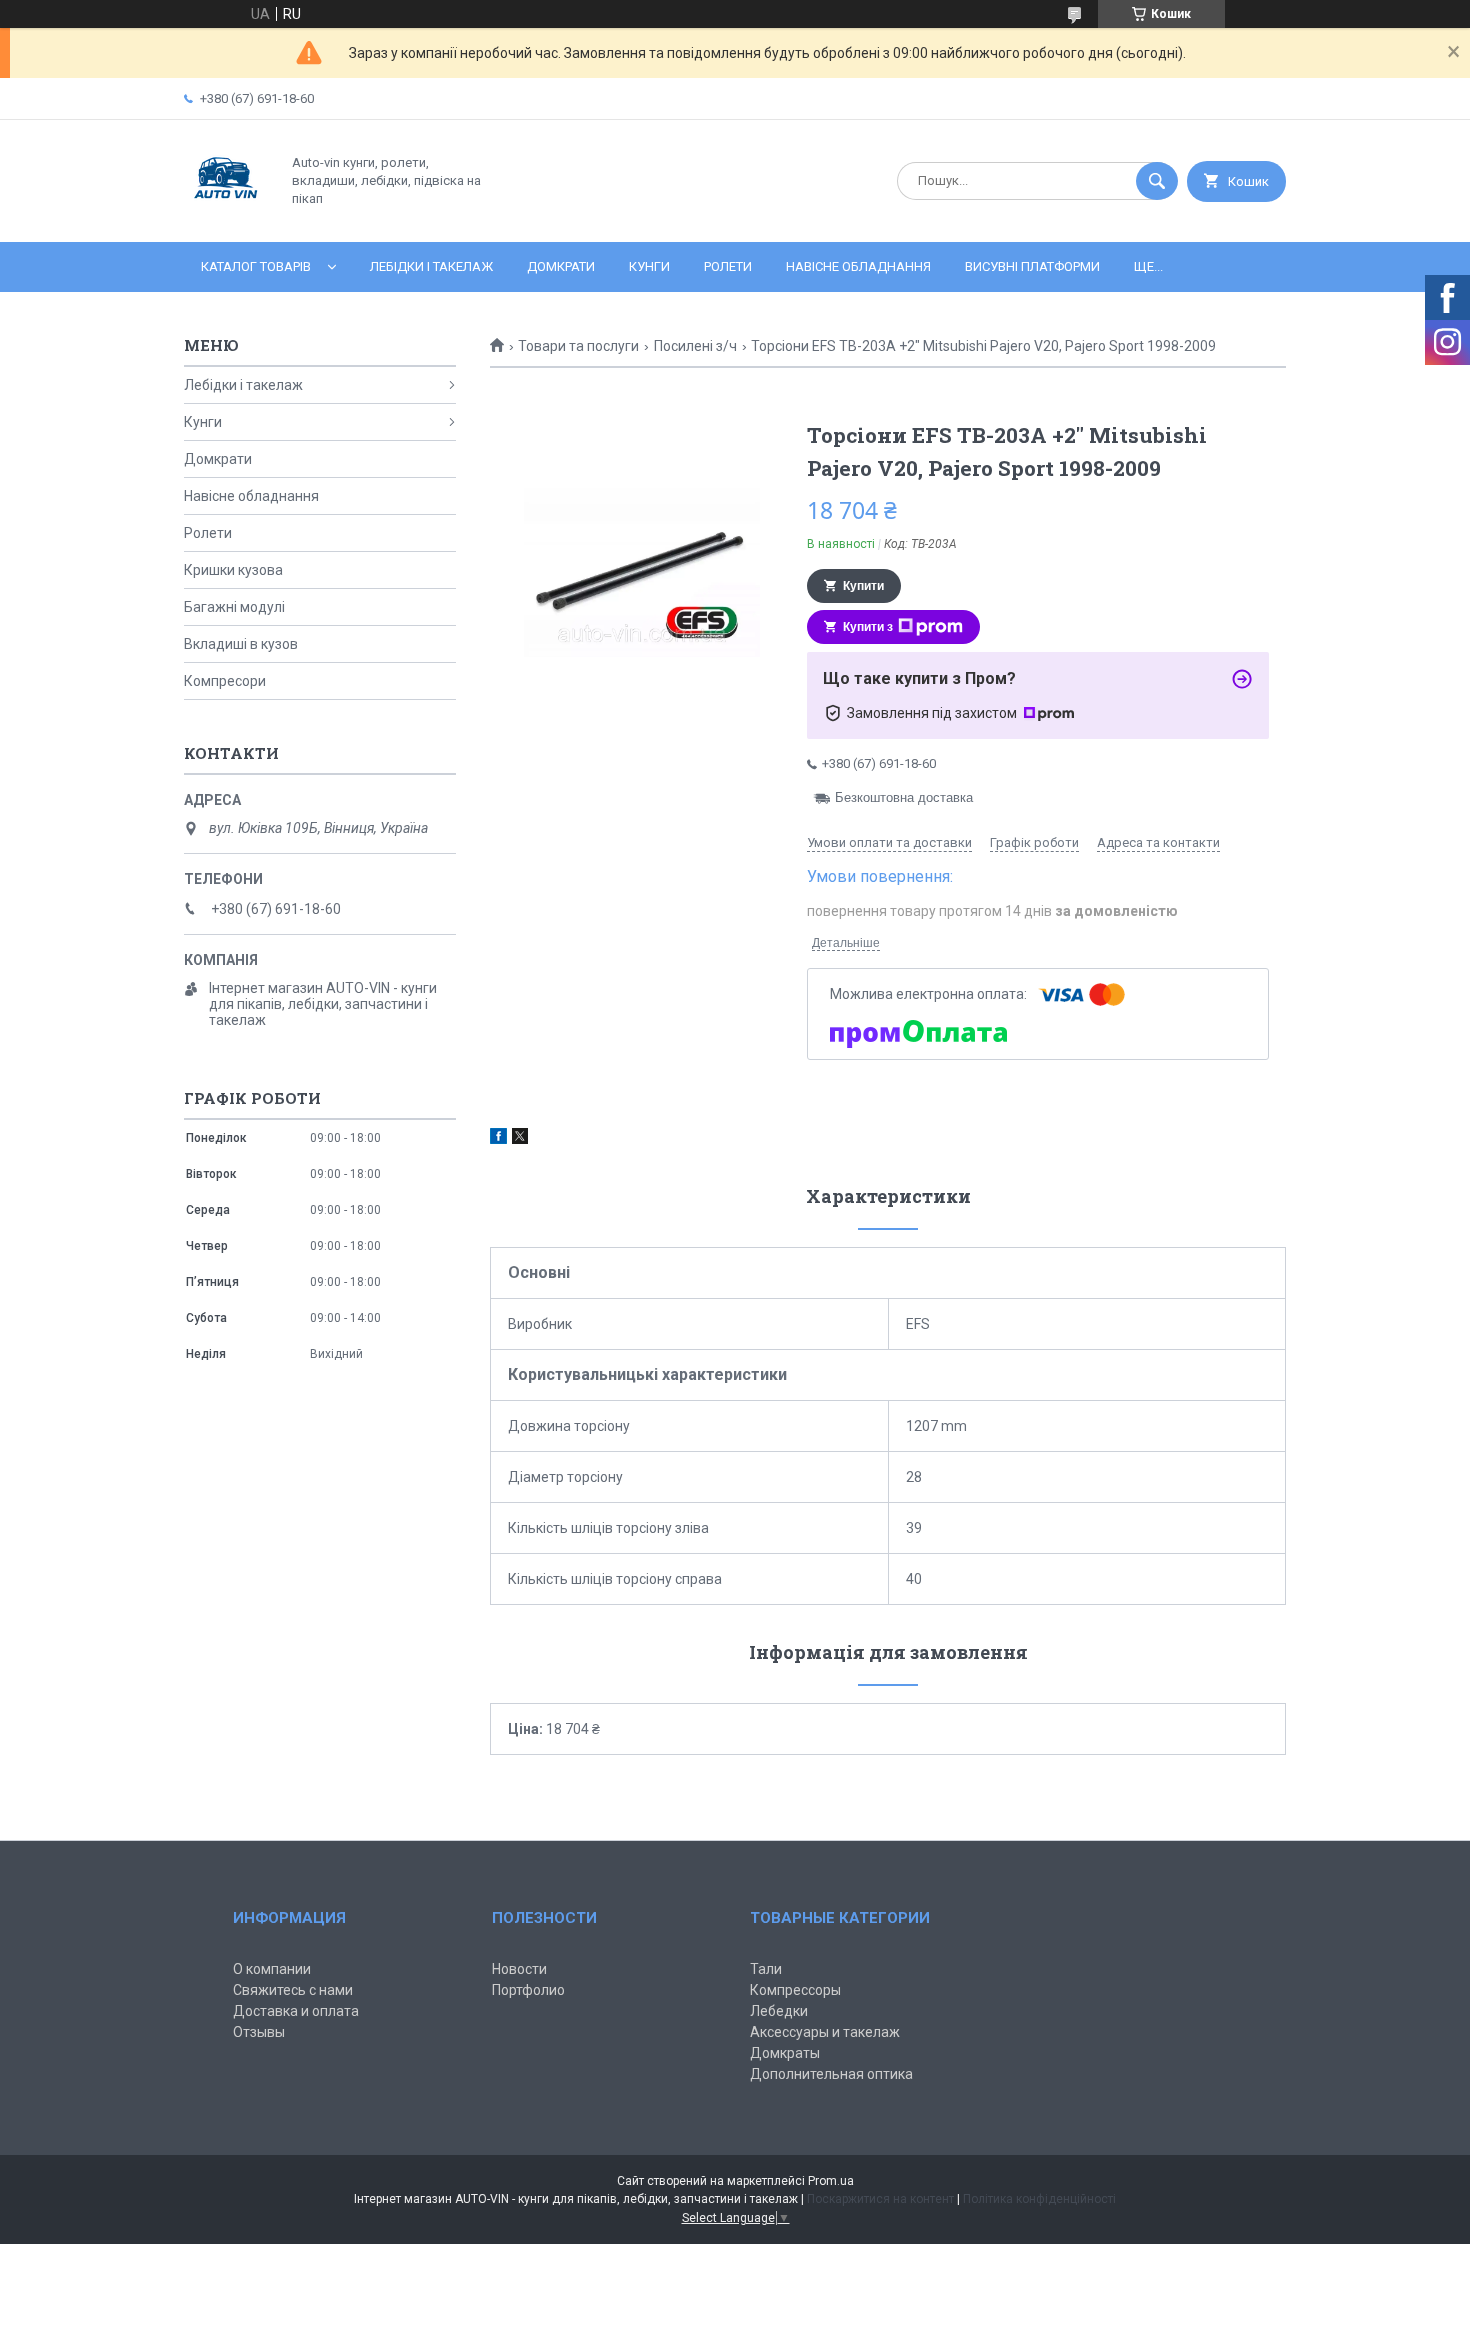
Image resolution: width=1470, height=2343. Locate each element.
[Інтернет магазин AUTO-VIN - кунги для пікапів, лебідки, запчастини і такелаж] (226, 217)
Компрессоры (795, 1990)
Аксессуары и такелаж (825, 2032)
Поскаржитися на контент (880, 2199)
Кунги (649, 266)
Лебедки (779, 2011)
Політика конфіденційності (1039, 2199)
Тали (766, 1969)
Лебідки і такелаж (431, 266)
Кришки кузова (233, 570)
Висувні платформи (1032, 266)
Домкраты (785, 2053)
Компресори (225, 681)
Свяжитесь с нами (293, 1990)
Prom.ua (831, 2181)
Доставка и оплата (296, 2011)
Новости (519, 1969)
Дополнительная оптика (831, 2074)
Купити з (868, 627)
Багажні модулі (234, 607)
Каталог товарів (256, 266)
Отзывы (259, 2032)
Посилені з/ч (695, 346)
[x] (520, 1139)
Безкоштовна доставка (904, 797)
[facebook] (498, 1139)
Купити (863, 586)
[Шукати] (1157, 181)
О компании (272, 1969)
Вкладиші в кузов (241, 644)
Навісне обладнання (858, 266)
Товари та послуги (578, 346)
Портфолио (528, 1990)
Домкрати (561, 266)
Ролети (728, 266)
